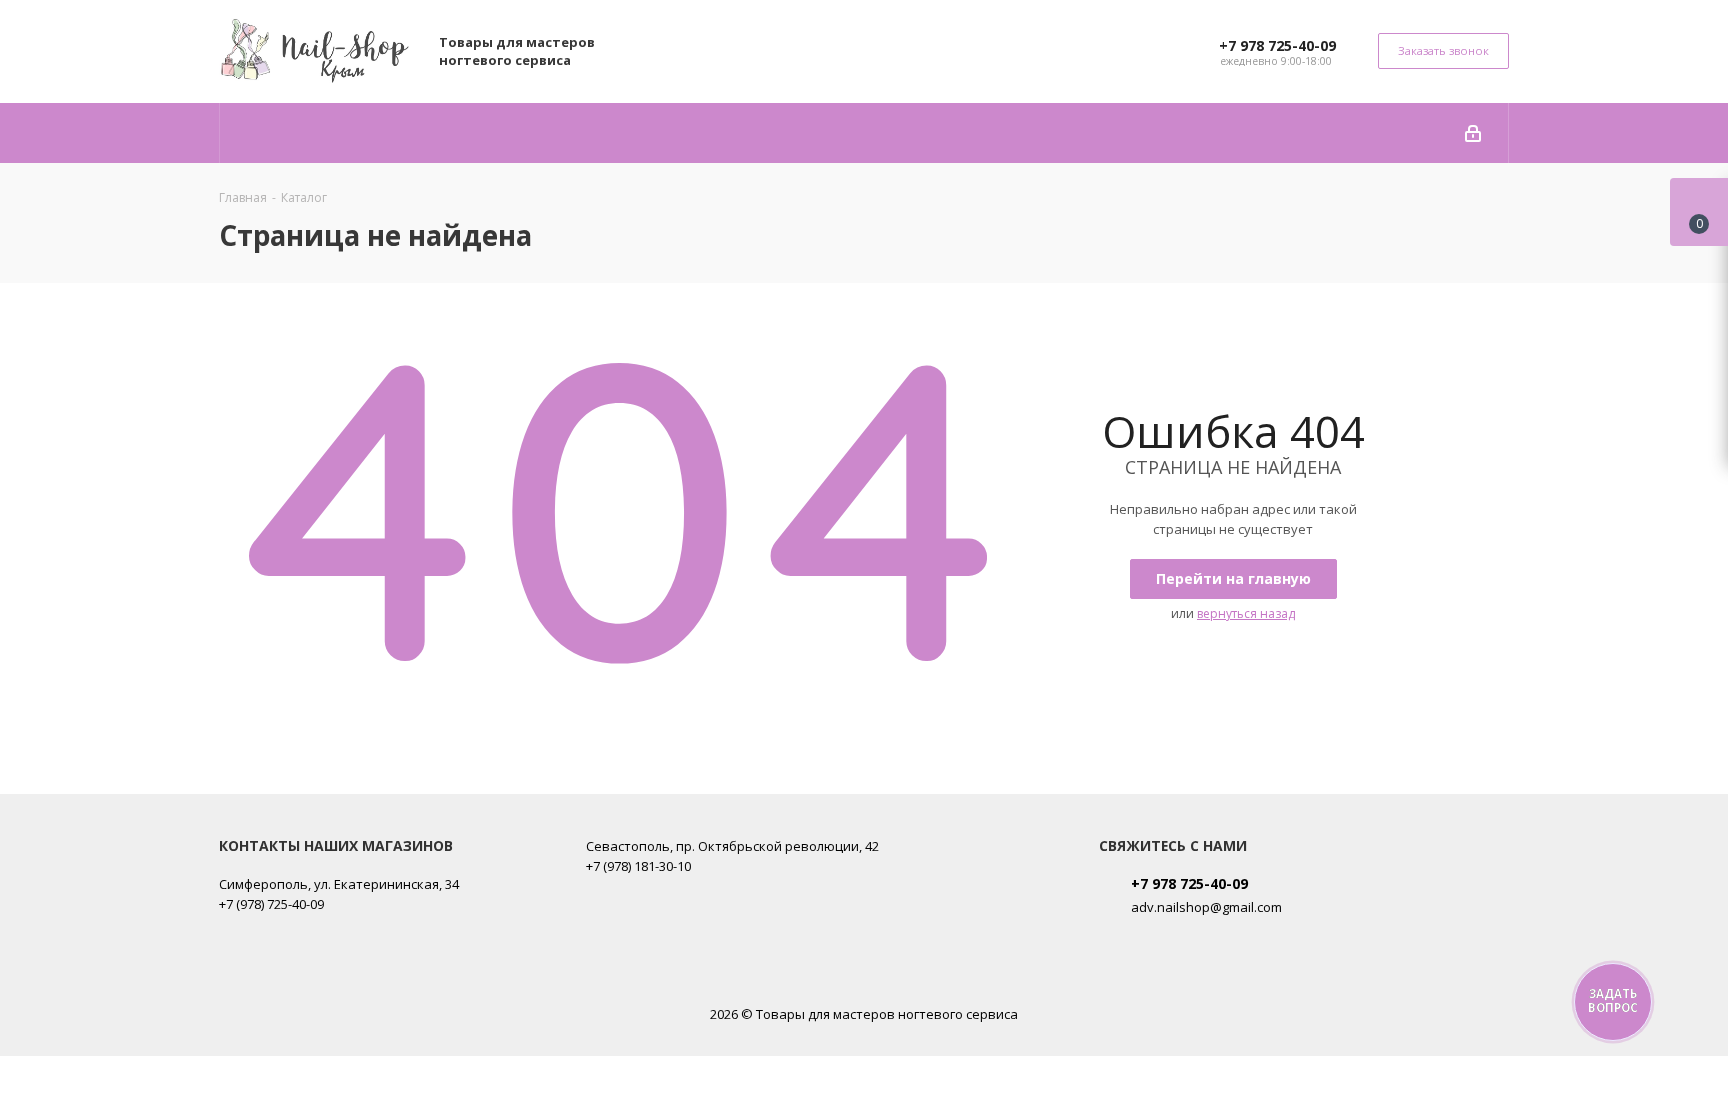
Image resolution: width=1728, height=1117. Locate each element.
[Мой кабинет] (1473, 133)
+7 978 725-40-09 (1277, 45)
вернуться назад (1246, 613)
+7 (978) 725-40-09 (271, 904)
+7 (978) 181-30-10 (638, 866)
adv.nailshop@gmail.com (1206, 907)
